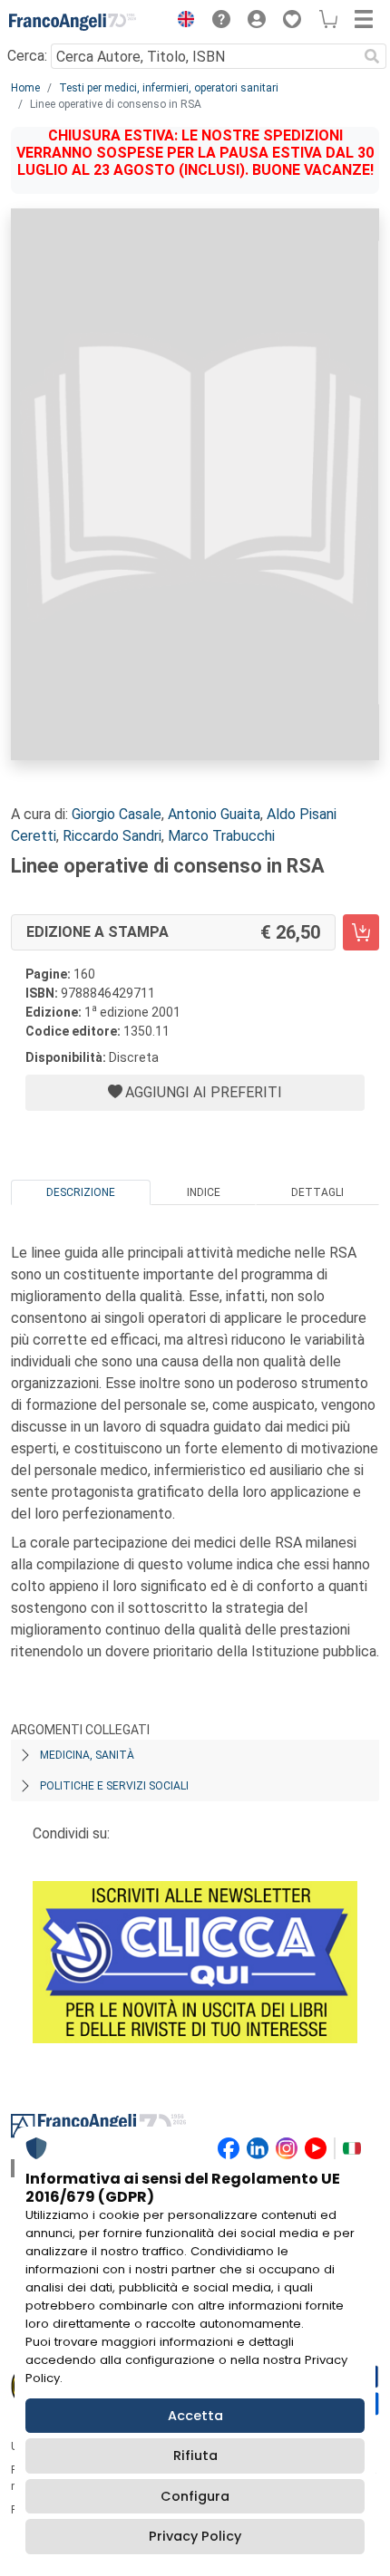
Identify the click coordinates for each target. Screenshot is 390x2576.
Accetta (195, 2416)
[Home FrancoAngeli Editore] (73, 22)
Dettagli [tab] (317, 1192)
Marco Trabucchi (221, 836)
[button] (181, 22)
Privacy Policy (195, 2536)
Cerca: (27, 56)
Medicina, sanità (87, 1755)
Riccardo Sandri (112, 836)
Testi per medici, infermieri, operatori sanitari (169, 88)
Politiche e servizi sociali (114, 1786)
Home (25, 88)
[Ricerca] (372, 56)
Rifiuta (195, 2455)
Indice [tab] (204, 1192)
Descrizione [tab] (81, 1192)
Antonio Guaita (214, 814)
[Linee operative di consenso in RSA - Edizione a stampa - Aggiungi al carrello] (361, 932)
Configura (195, 2496)
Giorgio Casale (117, 814)
